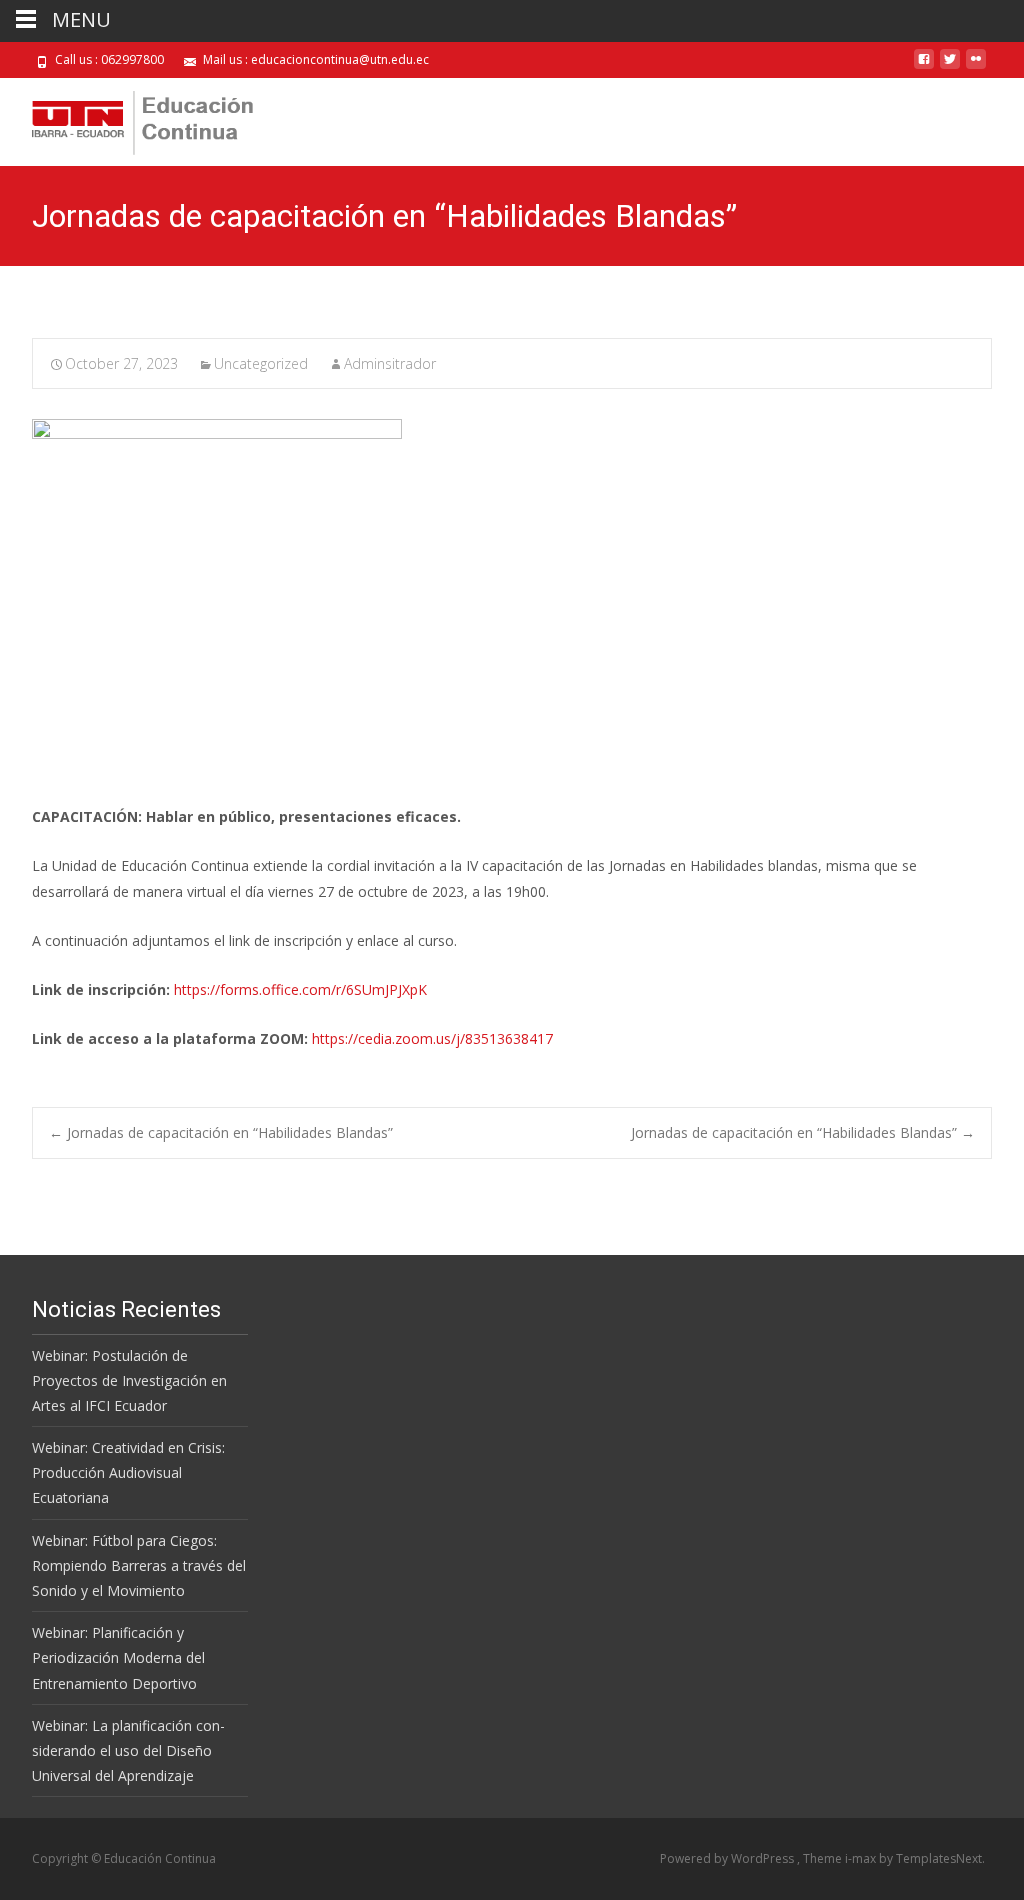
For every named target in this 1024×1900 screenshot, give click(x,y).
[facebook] (924, 66)
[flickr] (976, 66)
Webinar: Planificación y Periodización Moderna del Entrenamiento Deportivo (118, 1657)
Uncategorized (261, 363)
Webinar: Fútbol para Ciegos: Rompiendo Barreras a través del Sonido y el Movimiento (139, 1565)
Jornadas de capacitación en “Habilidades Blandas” (221, 1132)
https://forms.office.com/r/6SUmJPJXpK (300, 989)
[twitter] (950, 66)
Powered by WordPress (728, 1858)
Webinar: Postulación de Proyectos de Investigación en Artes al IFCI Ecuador (129, 1380)
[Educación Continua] (127, 118)
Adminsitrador (390, 363)
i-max (862, 1858)
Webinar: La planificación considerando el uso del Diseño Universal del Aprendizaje (128, 1750)
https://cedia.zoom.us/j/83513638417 (432, 1038)
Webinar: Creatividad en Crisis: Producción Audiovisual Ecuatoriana (128, 1472)
